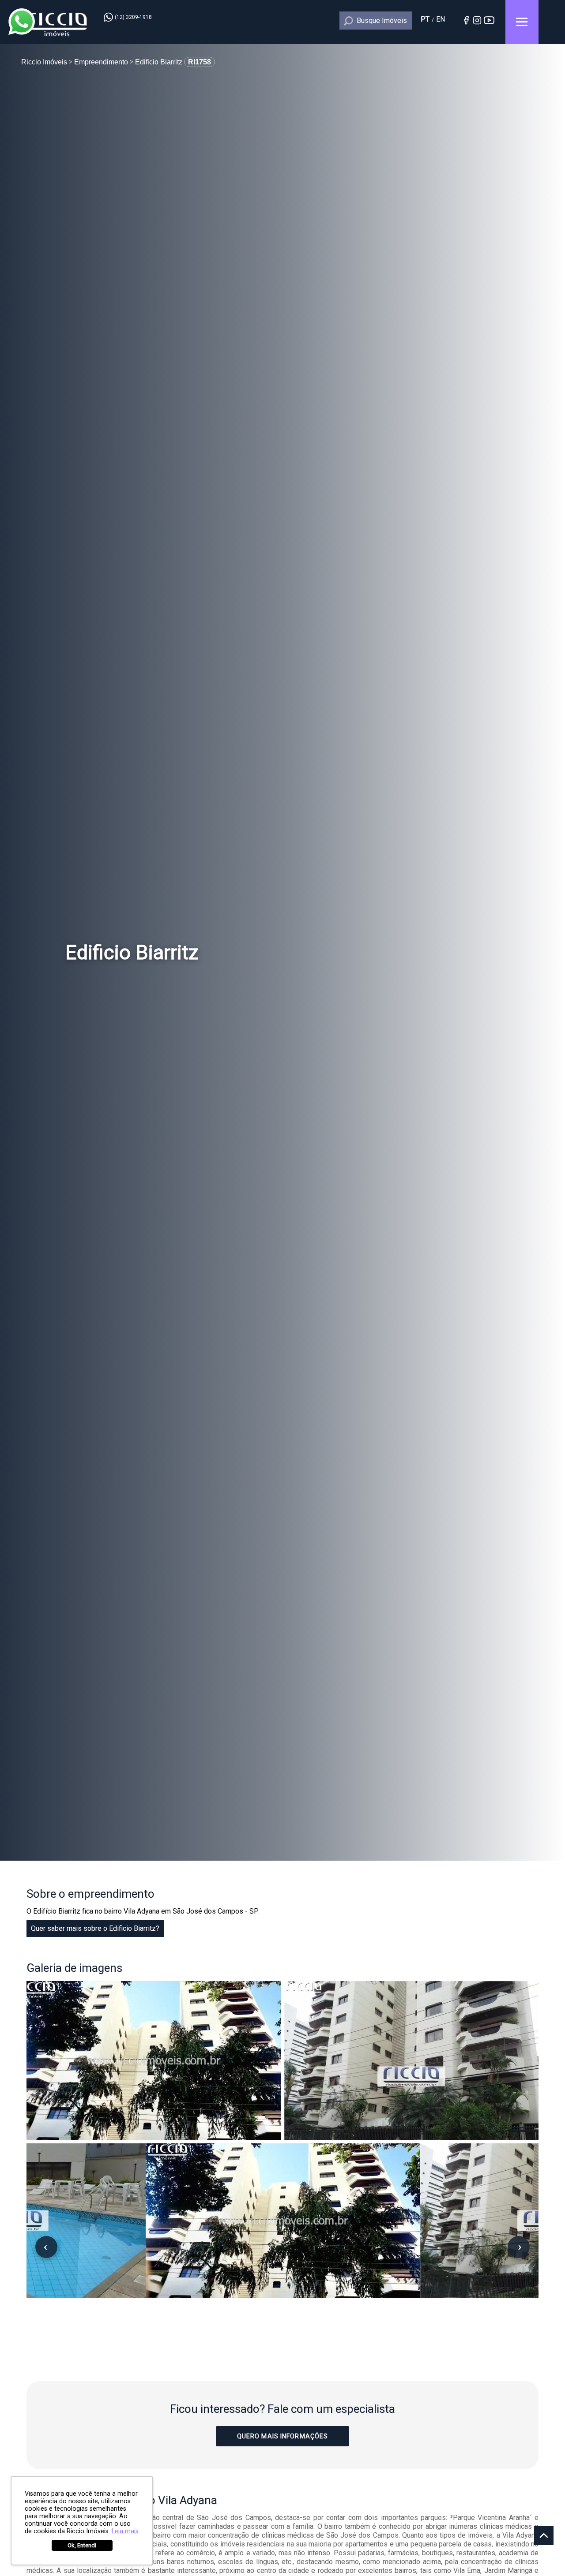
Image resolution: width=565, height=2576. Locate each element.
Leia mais (125, 2531)
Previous (46, 2247)
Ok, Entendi (82, 2545)
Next (519, 2247)
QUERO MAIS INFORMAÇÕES (283, 2436)
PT (425, 19)
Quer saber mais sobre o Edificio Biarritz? (95, 1928)
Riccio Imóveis (57, 24)
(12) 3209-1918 (133, 17)
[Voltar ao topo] (544, 2535)
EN (441, 19)
